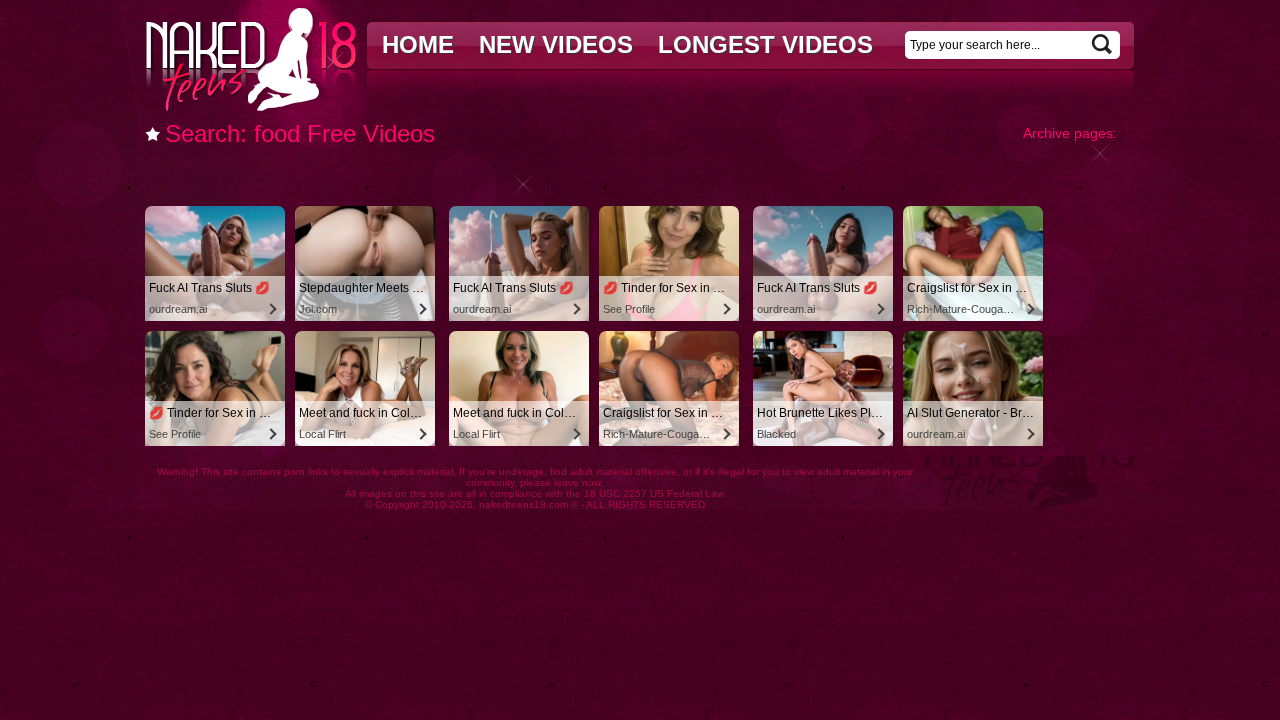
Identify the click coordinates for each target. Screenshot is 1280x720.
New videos (556, 44)
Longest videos (765, 44)
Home (418, 44)
